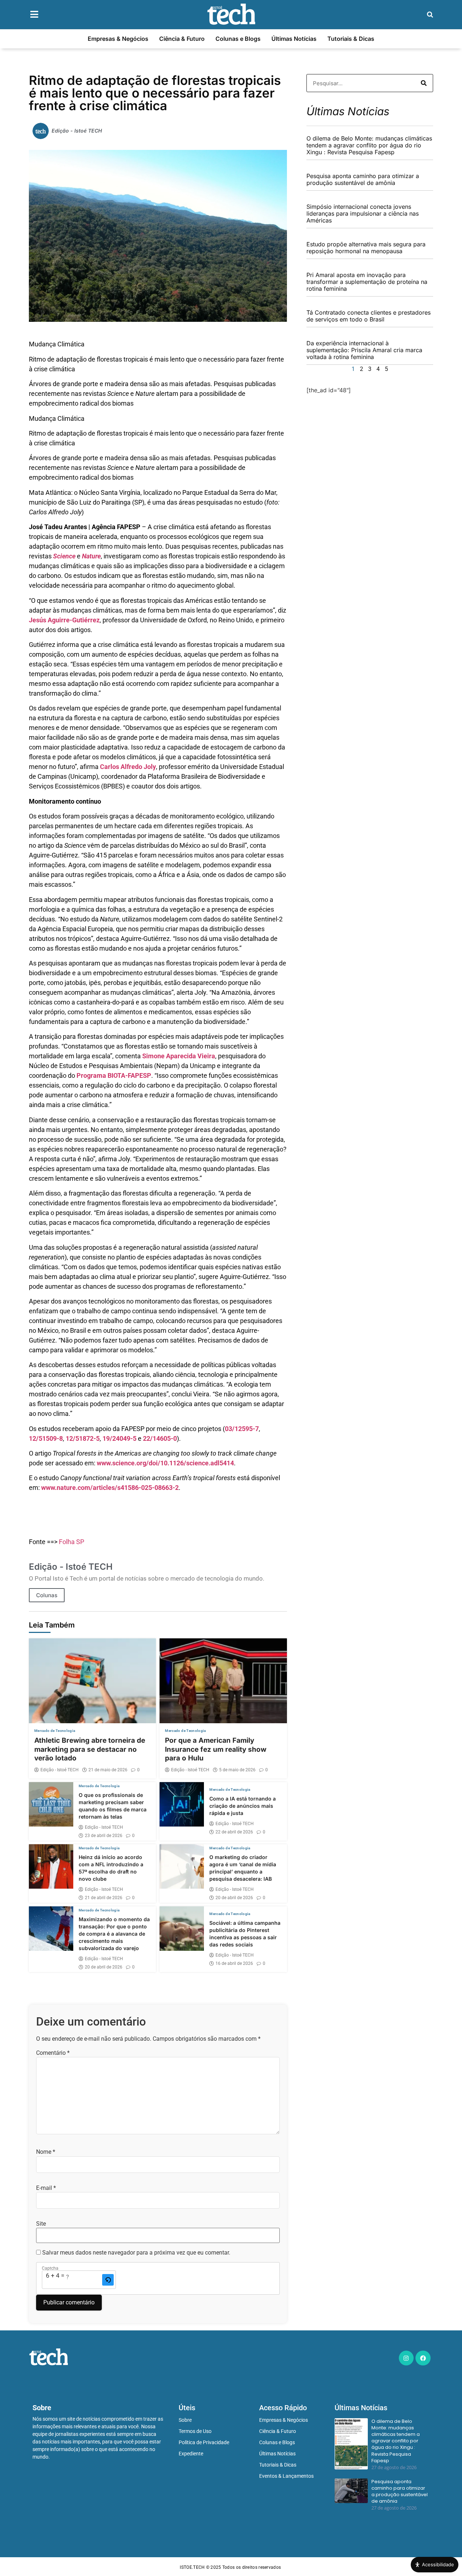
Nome (46, 2152)
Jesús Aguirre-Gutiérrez (64, 620)
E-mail (46, 2188)
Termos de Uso (195, 2431)
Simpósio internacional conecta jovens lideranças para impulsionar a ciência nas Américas (363, 213)
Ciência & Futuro (182, 39)
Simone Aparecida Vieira (179, 1056)
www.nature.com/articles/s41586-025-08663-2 (110, 1488)
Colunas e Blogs (238, 39)
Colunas (47, 1595)
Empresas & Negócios (118, 39)
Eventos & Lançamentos (286, 2476)
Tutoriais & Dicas (351, 39)
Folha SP (71, 1542)
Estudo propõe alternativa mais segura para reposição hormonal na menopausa (366, 248)
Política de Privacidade (204, 2442)
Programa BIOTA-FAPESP (114, 1075)
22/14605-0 (160, 1438)
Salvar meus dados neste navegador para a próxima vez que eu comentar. (136, 2253)
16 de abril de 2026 (234, 1963)
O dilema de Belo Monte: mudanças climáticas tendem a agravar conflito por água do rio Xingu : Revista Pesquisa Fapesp (369, 145)
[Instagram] (406, 2358)
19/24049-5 (119, 1438)
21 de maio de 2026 (108, 1770)
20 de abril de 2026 (234, 1898)
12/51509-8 (46, 1438)
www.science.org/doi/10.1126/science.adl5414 (165, 1463)
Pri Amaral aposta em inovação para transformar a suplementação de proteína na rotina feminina (367, 282)
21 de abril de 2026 (104, 1898)
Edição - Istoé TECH (60, 1770)
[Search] (424, 83)
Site (41, 2224)
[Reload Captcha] (108, 2280)
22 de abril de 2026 (234, 1832)
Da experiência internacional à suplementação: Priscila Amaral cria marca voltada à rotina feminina (364, 350)
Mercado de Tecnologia (55, 1731)
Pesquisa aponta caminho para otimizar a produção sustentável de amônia (363, 179)
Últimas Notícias (294, 39)
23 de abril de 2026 (104, 1836)
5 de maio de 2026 (237, 1770)
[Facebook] (423, 2358)
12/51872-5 (83, 1438)
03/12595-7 (242, 1429)
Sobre (185, 2420)
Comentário (53, 2053)
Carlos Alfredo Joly (128, 767)
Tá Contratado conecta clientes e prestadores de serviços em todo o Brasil (369, 316)
